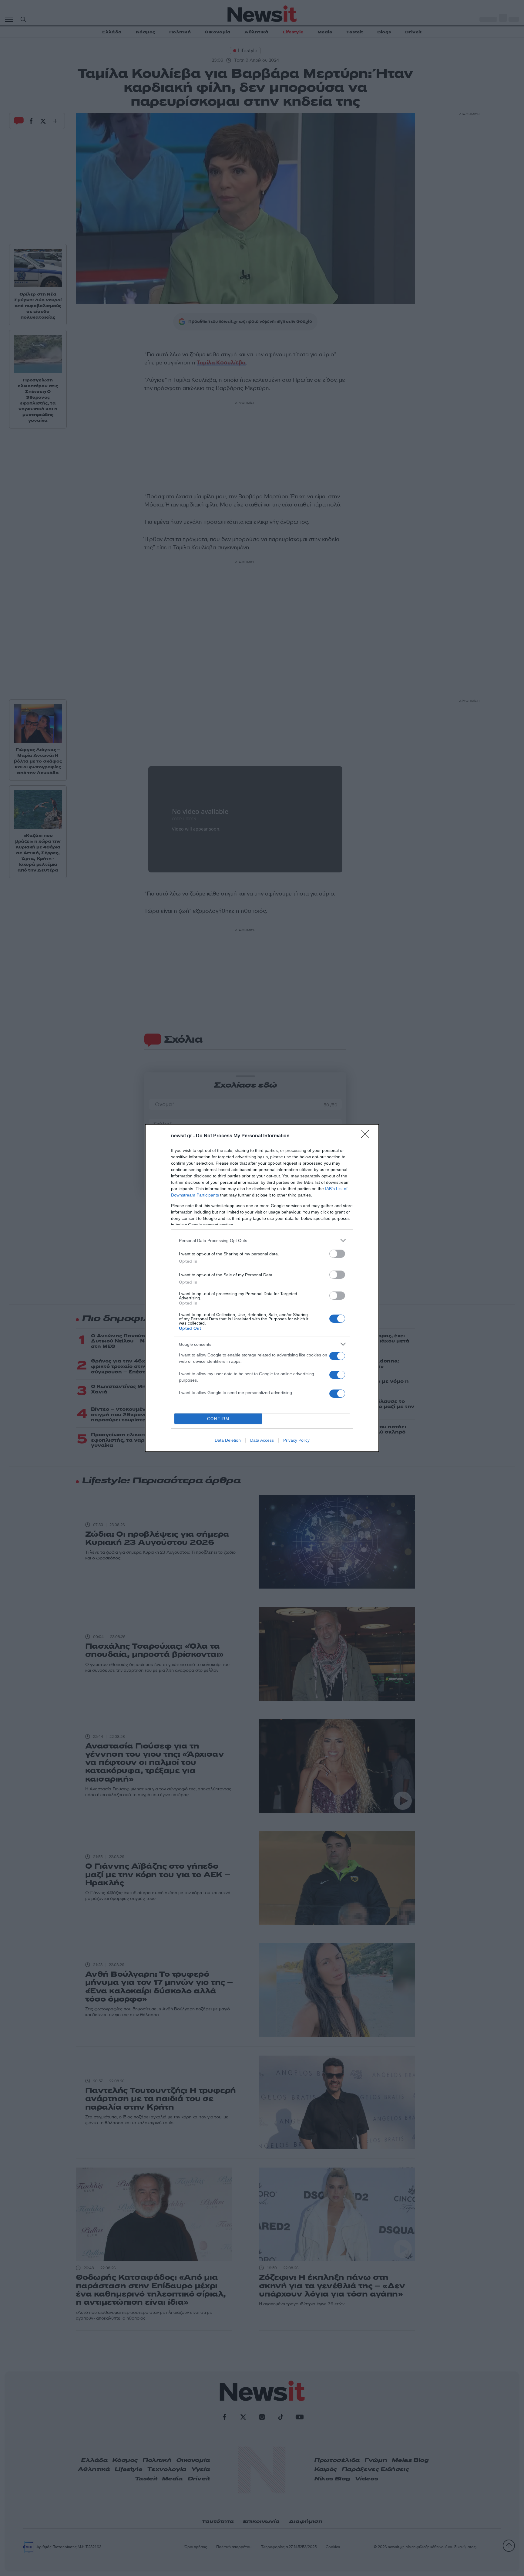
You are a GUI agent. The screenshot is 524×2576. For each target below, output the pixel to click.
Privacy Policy (296, 1440)
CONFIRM (218, 1419)
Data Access (262, 1440)
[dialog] (262, 1288)
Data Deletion (228, 1440)
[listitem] (262, 1240)
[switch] (337, 1254)
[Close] (367, 1136)
